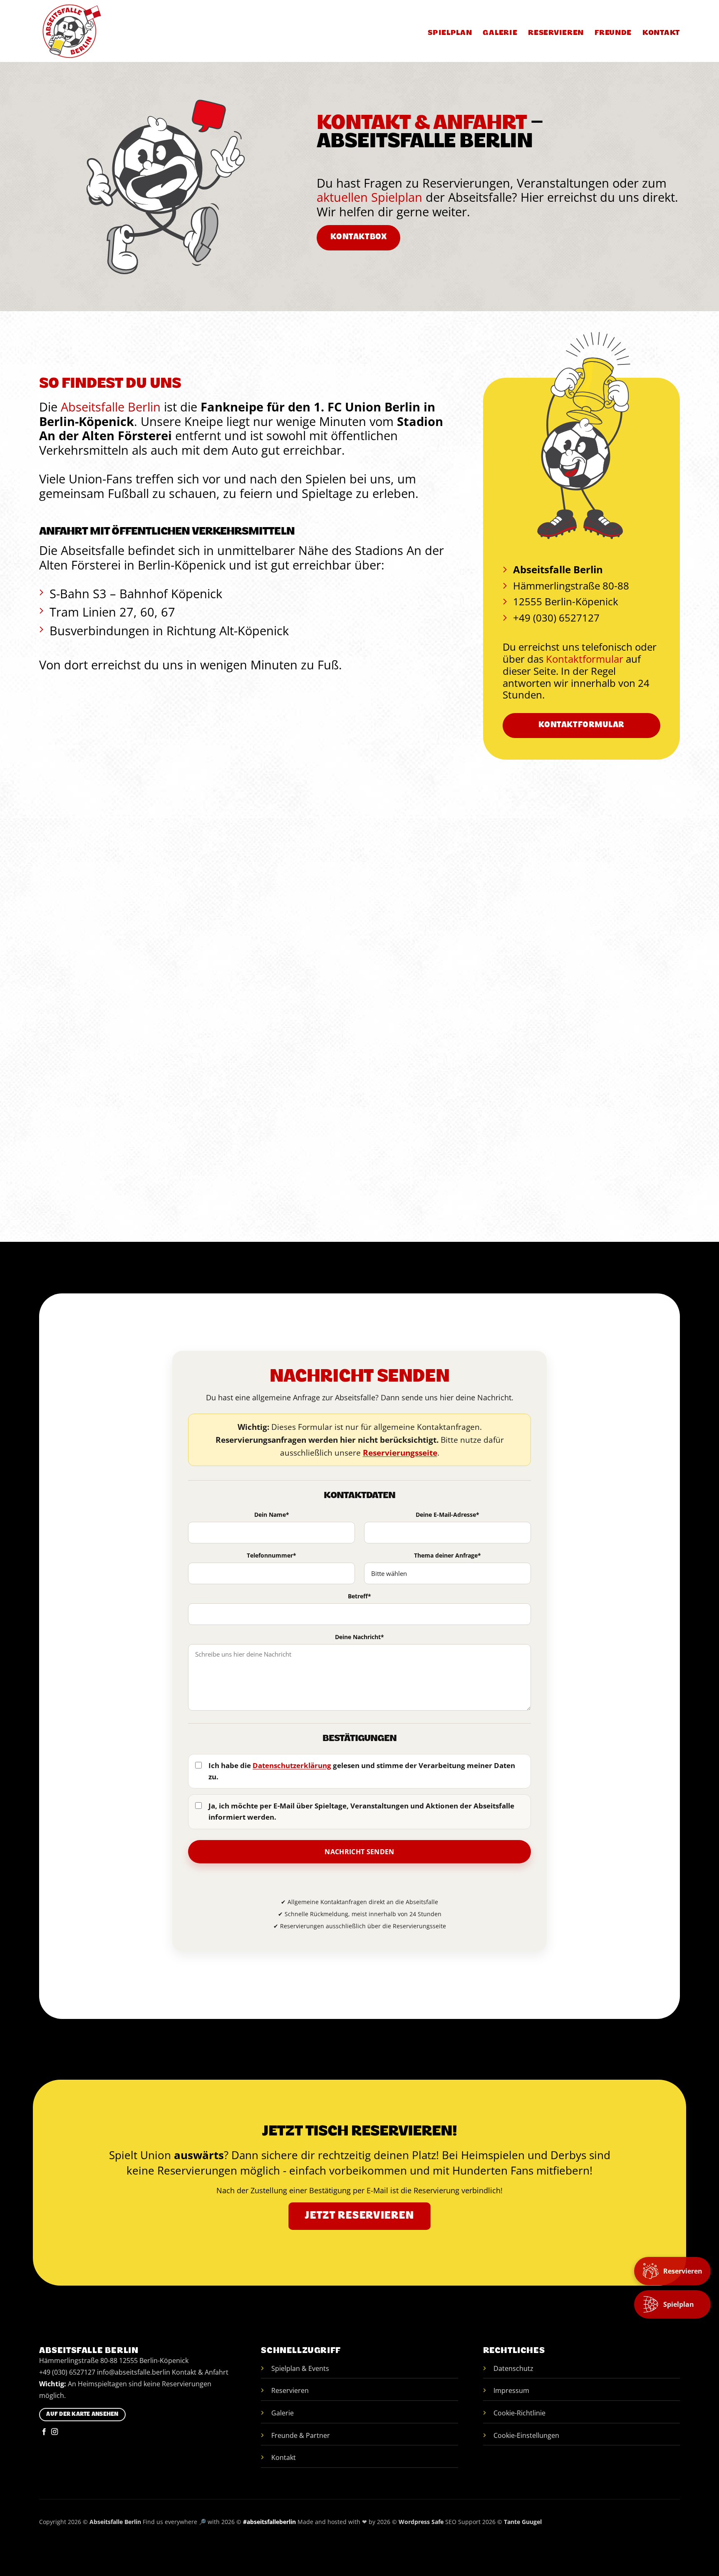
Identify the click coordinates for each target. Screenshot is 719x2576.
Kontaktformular (585, 659)
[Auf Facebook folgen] (44, 2432)
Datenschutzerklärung (292, 1765)
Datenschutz (513, 2368)
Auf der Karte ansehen (82, 2415)
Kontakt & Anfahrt (200, 2372)
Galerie (500, 33)
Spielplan (450, 33)
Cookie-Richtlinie (519, 2413)
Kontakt (661, 33)
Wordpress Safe (421, 2522)
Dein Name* (272, 1515)
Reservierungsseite (400, 1453)
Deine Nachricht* (359, 1637)
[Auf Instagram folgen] (55, 2432)
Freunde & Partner (301, 2435)
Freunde (613, 33)
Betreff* (359, 1596)
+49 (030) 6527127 (67, 2372)
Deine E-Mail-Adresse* (448, 1515)
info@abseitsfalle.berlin (134, 2372)
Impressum (511, 2390)
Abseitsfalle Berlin (111, 407)
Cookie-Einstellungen (526, 2435)
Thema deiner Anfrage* (448, 1556)
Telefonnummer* (271, 1556)
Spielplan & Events (300, 2368)
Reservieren (556, 33)
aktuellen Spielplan (369, 197)
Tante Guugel (523, 2522)
